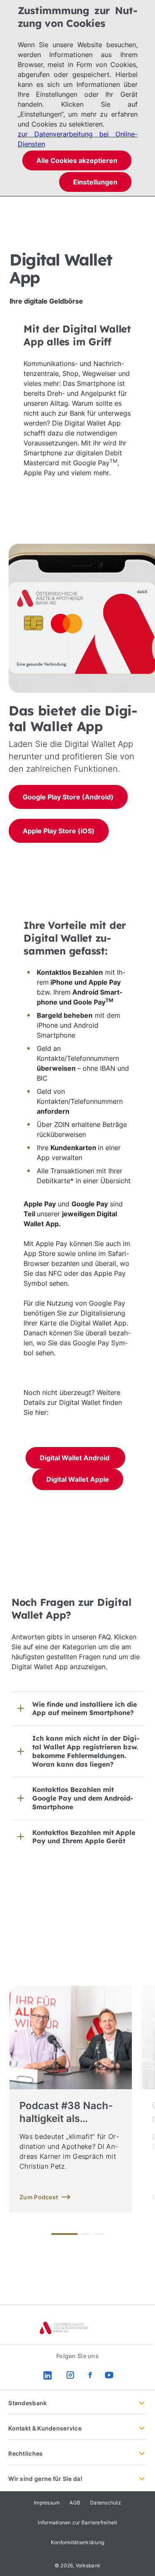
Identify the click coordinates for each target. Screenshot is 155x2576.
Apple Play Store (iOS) (59, 831)
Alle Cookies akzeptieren (77, 160)
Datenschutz (106, 2503)
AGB (75, 2503)
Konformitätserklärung (77, 2542)
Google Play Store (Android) (68, 797)
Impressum (47, 2503)
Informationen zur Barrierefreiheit (77, 2522)
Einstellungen (95, 182)
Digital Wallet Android (75, 1458)
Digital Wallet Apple (78, 1479)
